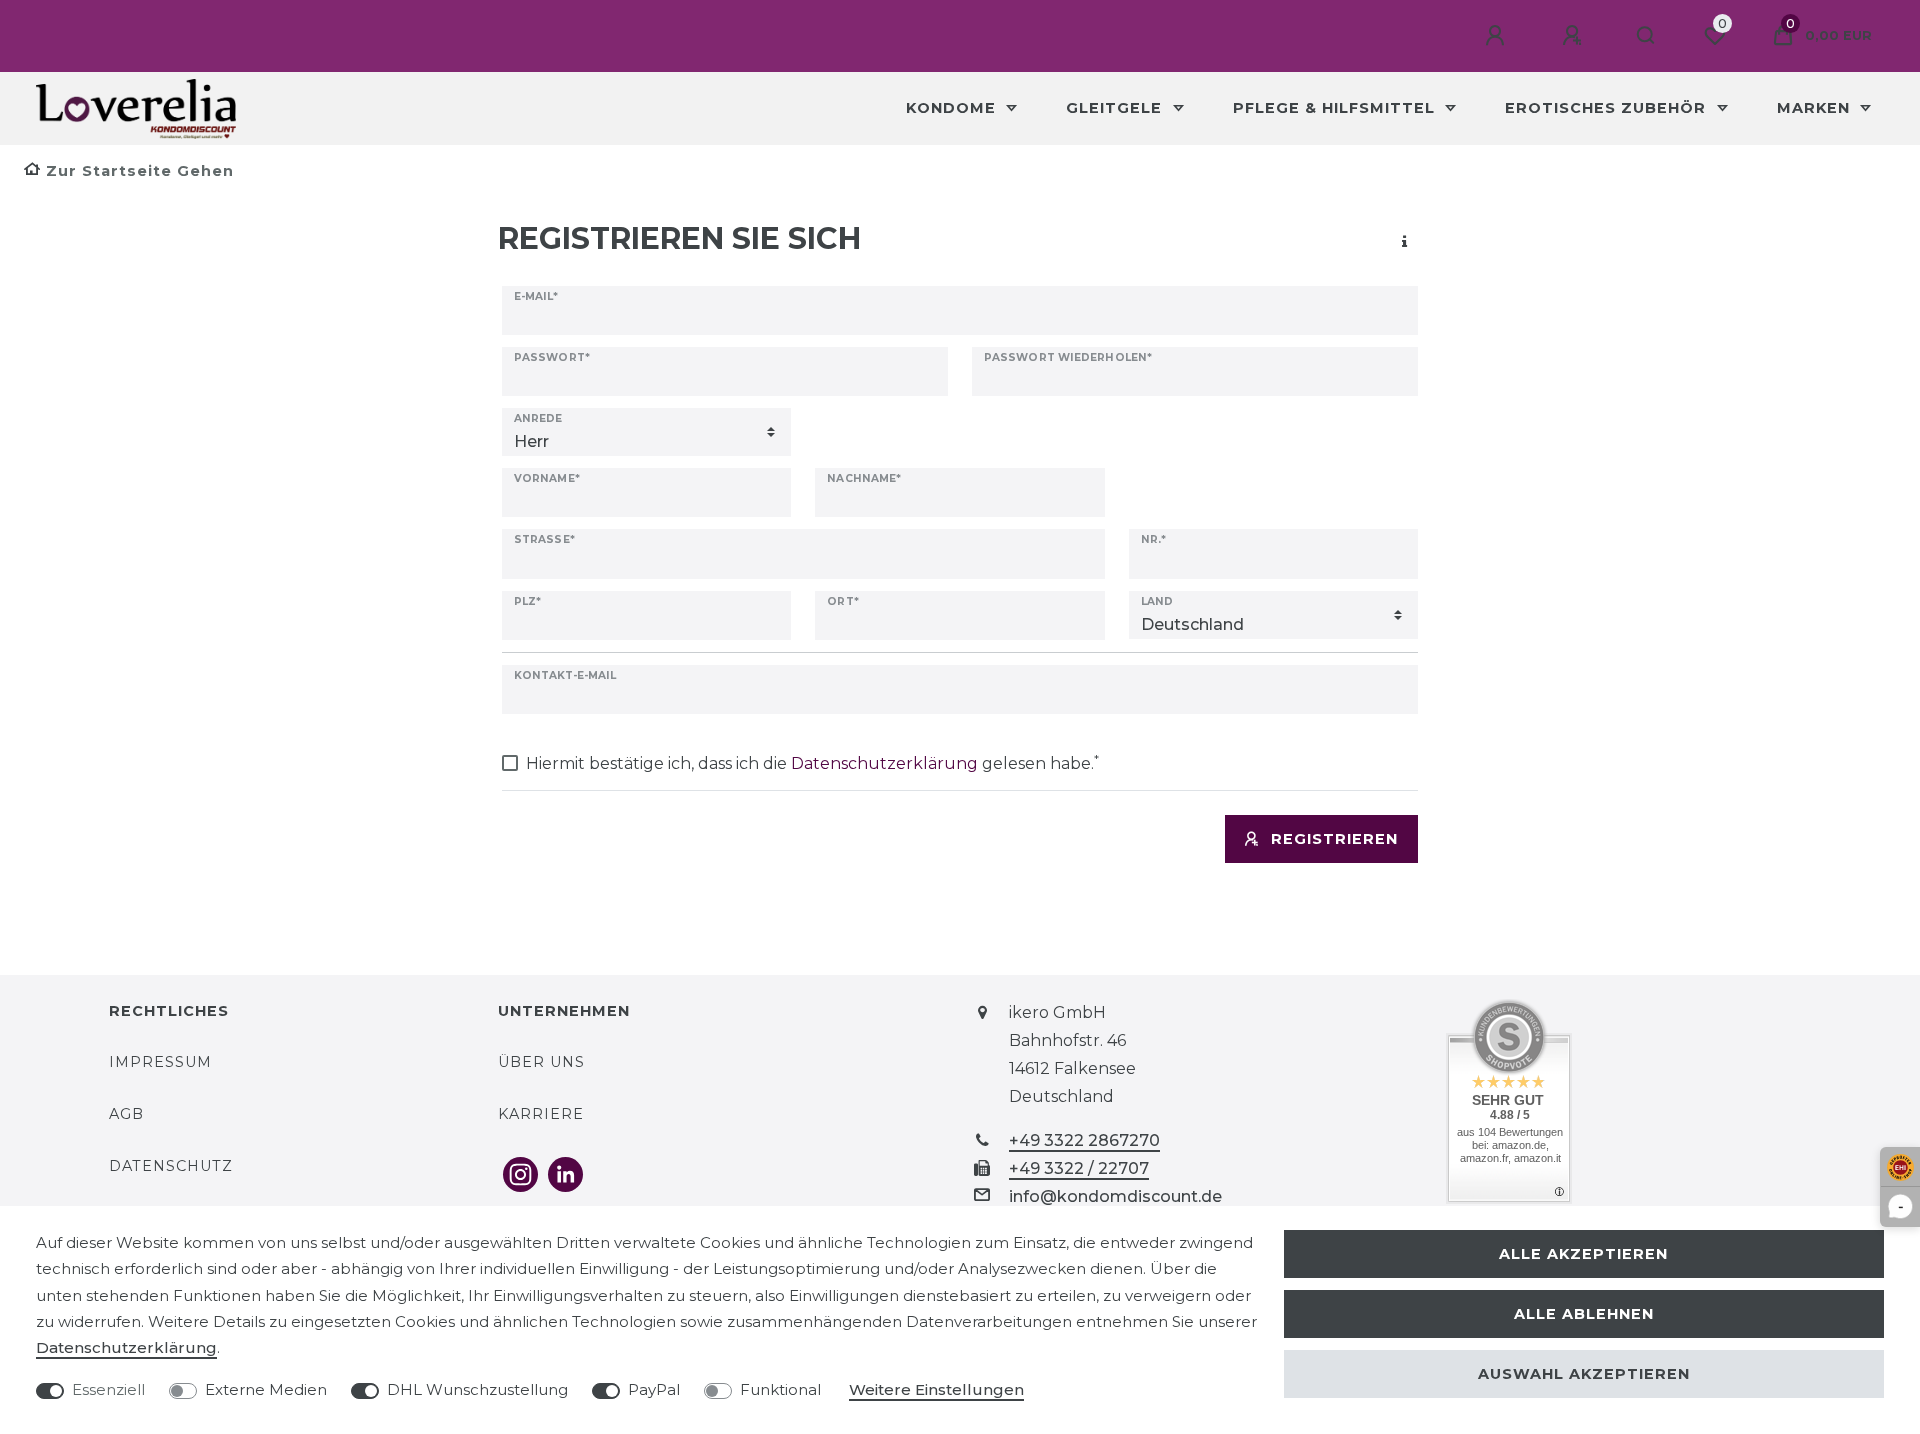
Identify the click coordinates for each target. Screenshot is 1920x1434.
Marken (1816, 108)
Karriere (541, 1114)
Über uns (541, 1062)
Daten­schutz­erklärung (126, 1347)
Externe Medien (266, 1389)
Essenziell (108, 1389)
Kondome (953, 108)
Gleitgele (1116, 108)
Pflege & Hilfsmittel (1336, 108)
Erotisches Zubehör (1608, 108)
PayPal (654, 1389)
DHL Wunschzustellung (477, 1389)
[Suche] (1646, 36)
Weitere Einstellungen (936, 1389)
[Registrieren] (1575, 36)
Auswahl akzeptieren (1584, 1374)
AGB (126, 1114)
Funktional (780, 1389)
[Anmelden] (1498, 36)
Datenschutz (171, 1166)
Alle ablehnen (1584, 1314)
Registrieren (1334, 839)
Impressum (160, 1062)
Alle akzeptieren (1583, 1254)
